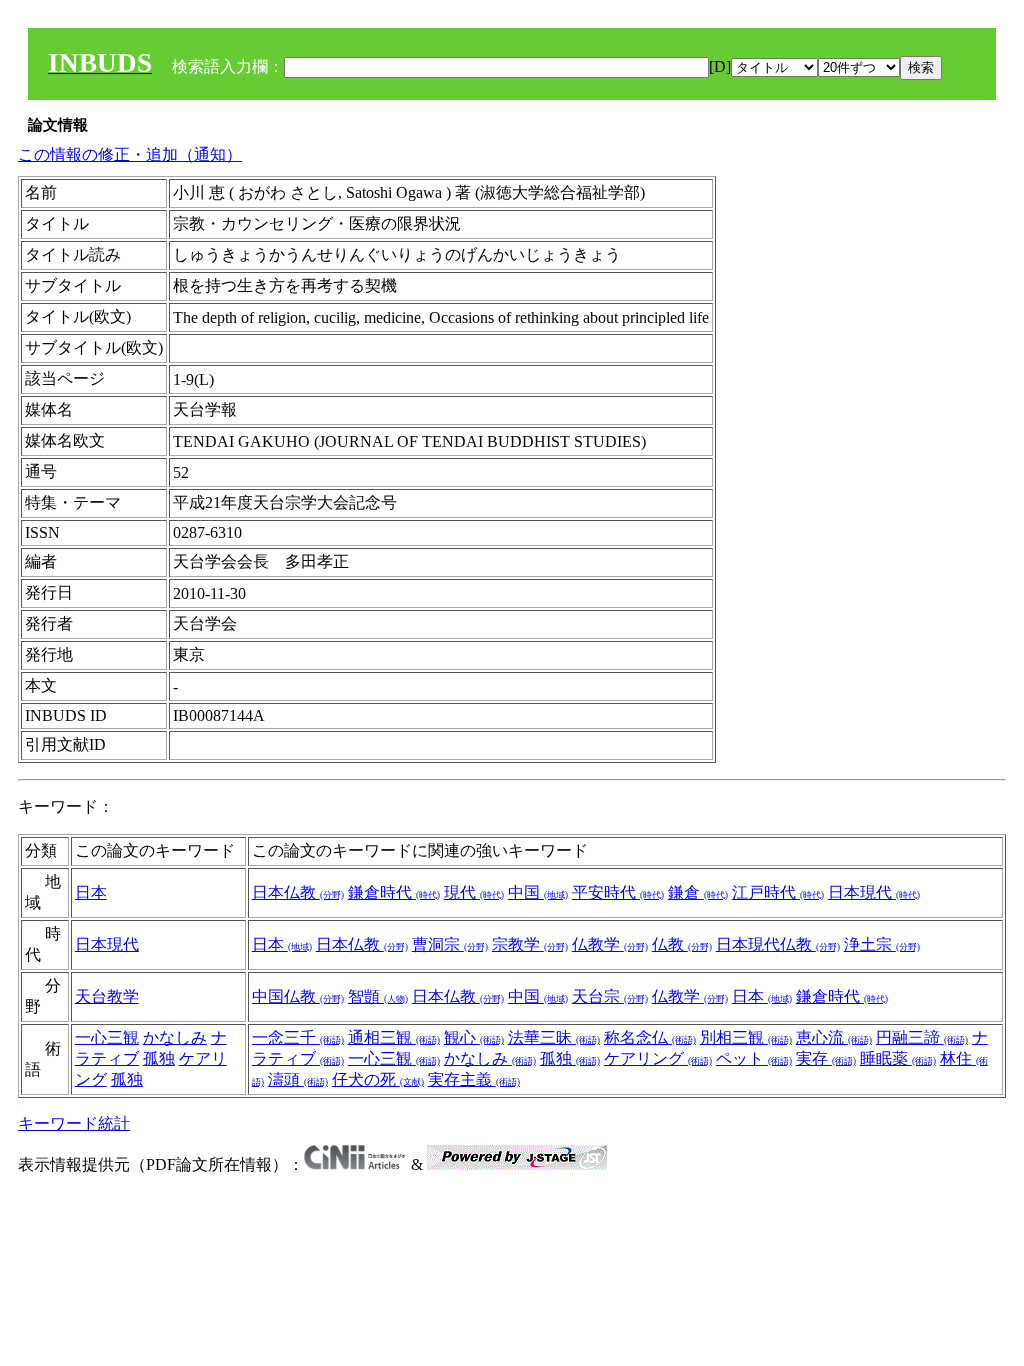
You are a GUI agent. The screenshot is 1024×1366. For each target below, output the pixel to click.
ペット (754, 1058)
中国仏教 (298, 996)
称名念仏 (650, 1037)
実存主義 (474, 1079)
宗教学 (530, 944)
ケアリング (658, 1058)
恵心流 (834, 1037)
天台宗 (610, 996)
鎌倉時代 (394, 892)
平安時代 (618, 892)
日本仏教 (298, 892)
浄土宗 (882, 944)
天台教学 (107, 996)
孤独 (159, 1058)
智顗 (378, 996)
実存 (826, 1058)
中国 (538, 892)
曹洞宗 (450, 944)
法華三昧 (554, 1037)
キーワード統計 (74, 1123)
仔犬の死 (378, 1079)
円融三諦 (922, 1037)
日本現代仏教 (778, 944)
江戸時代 (778, 892)
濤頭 (298, 1079)
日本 (91, 892)
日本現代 (874, 892)
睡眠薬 (898, 1058)
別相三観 (746, 1037)
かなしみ (175, 1037)
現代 (474, 892)
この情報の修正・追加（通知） (130, 154)
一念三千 (298, 1037)
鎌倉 (698, 892)
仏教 (682, 944)
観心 (474, 1037)
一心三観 (107, 1037)
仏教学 (610, 944)
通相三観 (394, 1037)
